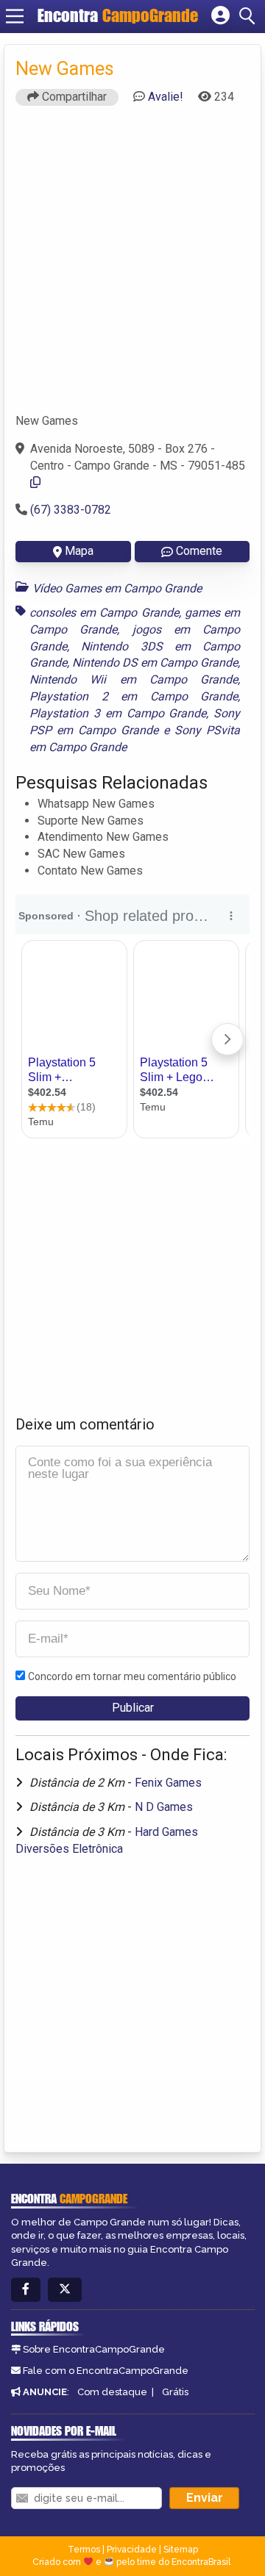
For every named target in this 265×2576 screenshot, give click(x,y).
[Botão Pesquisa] (250, 16)
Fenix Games (168, 1783)
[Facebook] (26, 2290)
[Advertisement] (132, 266)
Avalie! (166, 97)
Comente (199, 551)
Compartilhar (73, 97)
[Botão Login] (220, 16)
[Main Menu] (15, 16)
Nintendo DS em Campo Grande (155, 663)
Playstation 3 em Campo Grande (118, 713)
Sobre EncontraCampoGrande (94, 2349)
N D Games (164, 1807)
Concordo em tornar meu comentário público (132, 1676)
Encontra (118, 15)
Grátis (175, 2392)
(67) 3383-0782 (71, 510)
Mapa (79, 551)
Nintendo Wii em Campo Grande (134, 679)
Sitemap (181, 2550)
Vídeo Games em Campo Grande (117, 588)
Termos (84, 2550)
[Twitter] (65, 2290)
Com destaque (112, 2392)
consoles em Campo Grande (104, 613)
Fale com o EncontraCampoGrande (106, 2371)
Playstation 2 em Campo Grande (134, 696)
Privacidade (132, 2550)
